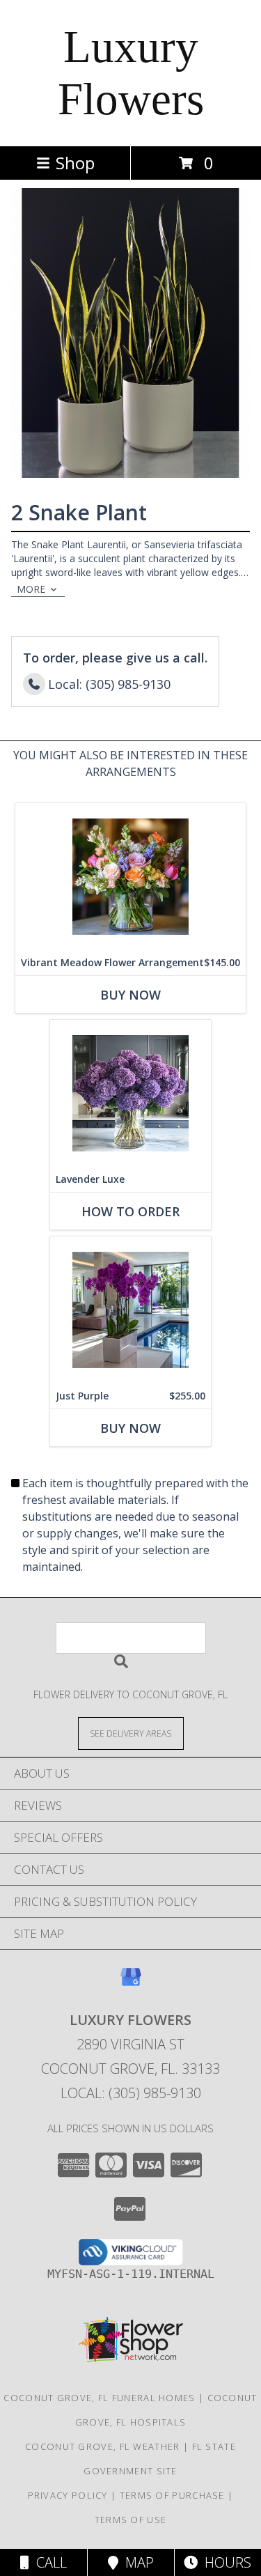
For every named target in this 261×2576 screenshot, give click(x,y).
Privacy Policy (68, 2495)
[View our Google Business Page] (131, 1984)
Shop (75, 163)
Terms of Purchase (172, 2495)
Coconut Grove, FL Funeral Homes (99, 2398)
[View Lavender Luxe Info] (130, 1093)
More (31, 589)
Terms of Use (131, 2520)
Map (136, 2562)
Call (48, 2562)
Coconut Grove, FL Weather (103, 2446)
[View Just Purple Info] (130, 1310)
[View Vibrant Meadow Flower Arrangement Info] (130, 877)
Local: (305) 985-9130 (131, 2093)
